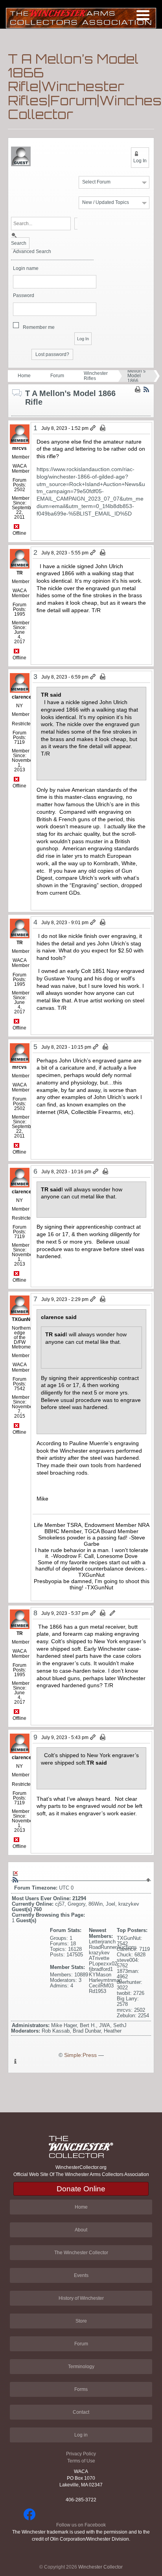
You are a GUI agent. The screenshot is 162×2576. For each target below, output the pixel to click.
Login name (26, 269)
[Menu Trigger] (143, 15)
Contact (81, 2412)
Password (24, 296)
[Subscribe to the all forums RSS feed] (15, 1880)
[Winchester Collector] (81, 17)
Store (81, 2321)
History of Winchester (81, 2298)
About (81, 2230)
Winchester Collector (100, 2567)
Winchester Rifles (96, 376)
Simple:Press (80, 2055)
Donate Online (81, 2189)
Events (81, 2275)
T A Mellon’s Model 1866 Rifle (136, 376)
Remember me (39, 327)
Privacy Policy (81, 2454)
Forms (81, 2389)
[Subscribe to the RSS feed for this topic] (146, 389)
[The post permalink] (93, 428)
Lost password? (52, 354)
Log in (81, 2435)
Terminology (81, 2367)
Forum (57, 376)
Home (24, 376)
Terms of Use (81, 2461)
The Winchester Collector (81, 2253)
